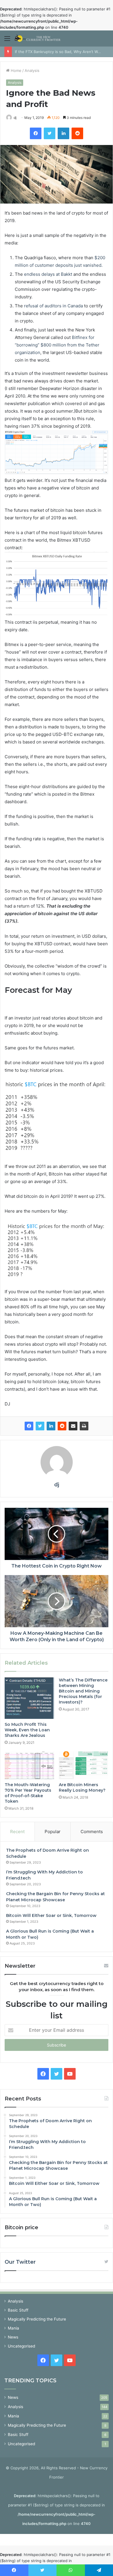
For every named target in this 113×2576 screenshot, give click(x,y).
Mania (13, 2328)
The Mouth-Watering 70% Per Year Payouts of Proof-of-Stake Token (28, 1793)
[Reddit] (62, 1426)
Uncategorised (21, 2346)
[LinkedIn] (51, 1426)
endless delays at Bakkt (48, 274)
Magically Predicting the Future (37, 2319)
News (13, 2337)
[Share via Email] (73, 1426)
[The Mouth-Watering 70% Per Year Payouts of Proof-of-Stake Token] (29, 1765)
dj (15, 118)
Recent (17, 1832)
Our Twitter (20, 2262)
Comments (92, 1832)
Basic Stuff (18, 2310)
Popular (53, 1832)
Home (16, 70)
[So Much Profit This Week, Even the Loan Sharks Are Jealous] (29, 1698)
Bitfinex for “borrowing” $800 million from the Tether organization (57, 345)
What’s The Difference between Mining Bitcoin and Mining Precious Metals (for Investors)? (83, 1691)
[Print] (84, 1426)
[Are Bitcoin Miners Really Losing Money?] (84, 1765)
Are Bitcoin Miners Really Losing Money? (82, 1787)
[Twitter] (40, 1426)
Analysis (32, 70)
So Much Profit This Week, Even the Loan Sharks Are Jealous (27, 1730)
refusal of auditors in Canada (53, 306)
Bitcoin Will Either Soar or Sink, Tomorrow (51, 1915)
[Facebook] (29, 1426)
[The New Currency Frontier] (38, 38)
